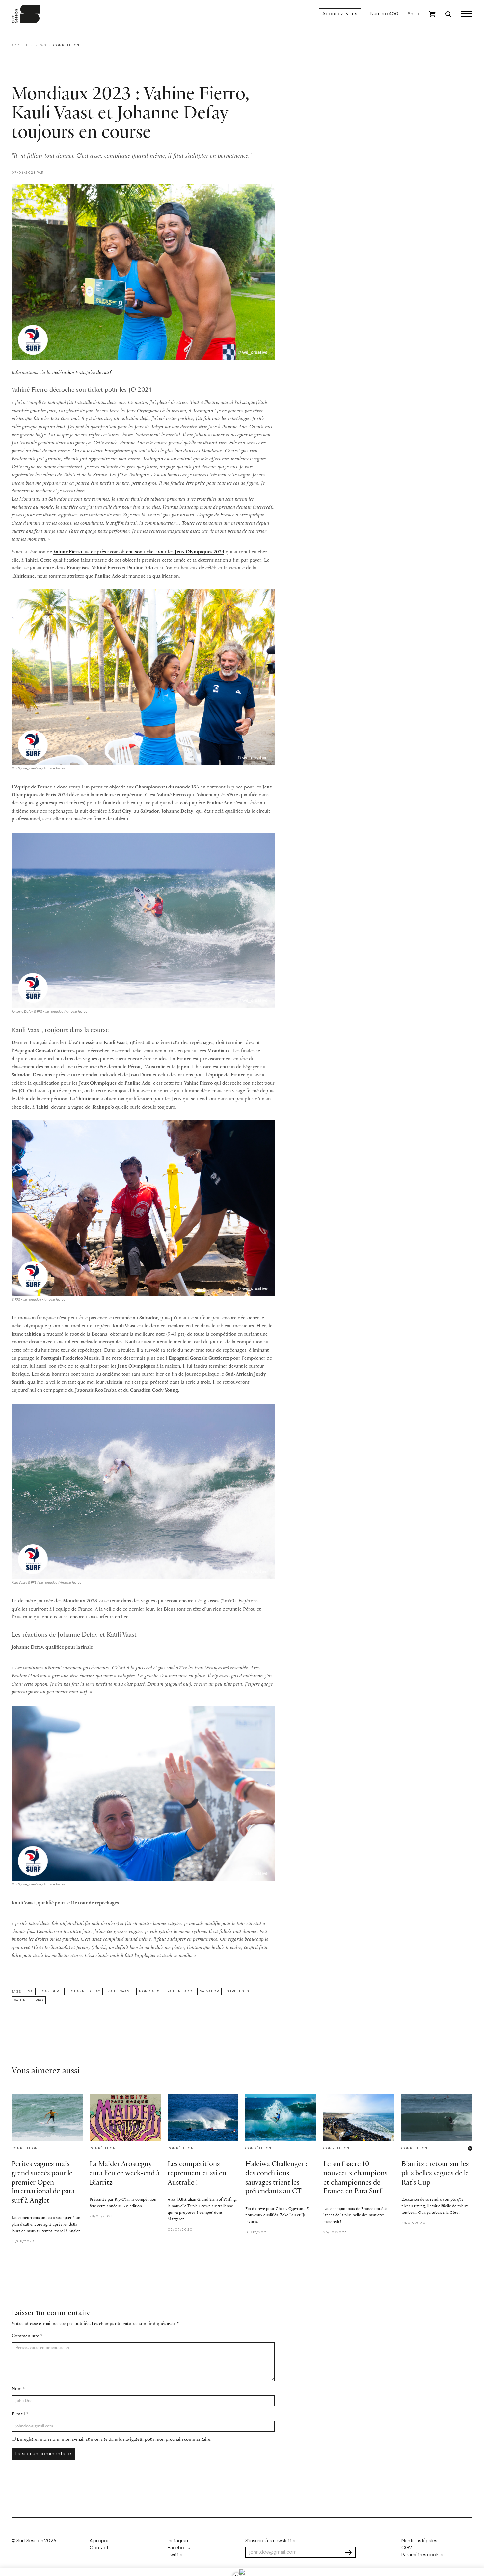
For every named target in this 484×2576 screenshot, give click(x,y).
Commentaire (25, 2336)
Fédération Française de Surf (82, 373)
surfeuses (238, 1991)
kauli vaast (120, 1991)
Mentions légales (419, 2541)
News (41, 45)
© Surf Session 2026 (34, 2541)
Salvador (209, 1991)
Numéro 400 (384, 14)
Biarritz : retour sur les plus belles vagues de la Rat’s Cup (435, 2174)
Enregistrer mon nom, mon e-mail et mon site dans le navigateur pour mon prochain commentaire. (114, 2440)
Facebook (179, 2548)
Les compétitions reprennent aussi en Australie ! (197, 2174)
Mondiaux (149, 1991)
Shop (414, 14)
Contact (99, 2548)
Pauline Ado (180, 1991)
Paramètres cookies (423, 2554)
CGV (407, 2548)
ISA (29, 1991)
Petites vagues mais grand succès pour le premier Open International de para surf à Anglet (43, 2183)
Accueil (20, 45)
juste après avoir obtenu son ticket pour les (139, 552)
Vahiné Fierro (29, 2000)
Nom (17, 2389)
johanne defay (85, 1991)
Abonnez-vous (340, 14)
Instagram (179, 2541)
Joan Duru (51, 1991)
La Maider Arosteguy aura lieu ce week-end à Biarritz (125, 2174)
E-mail (18, 2414)
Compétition (66, 45)
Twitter (175, 2554)
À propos (100, 2541)
